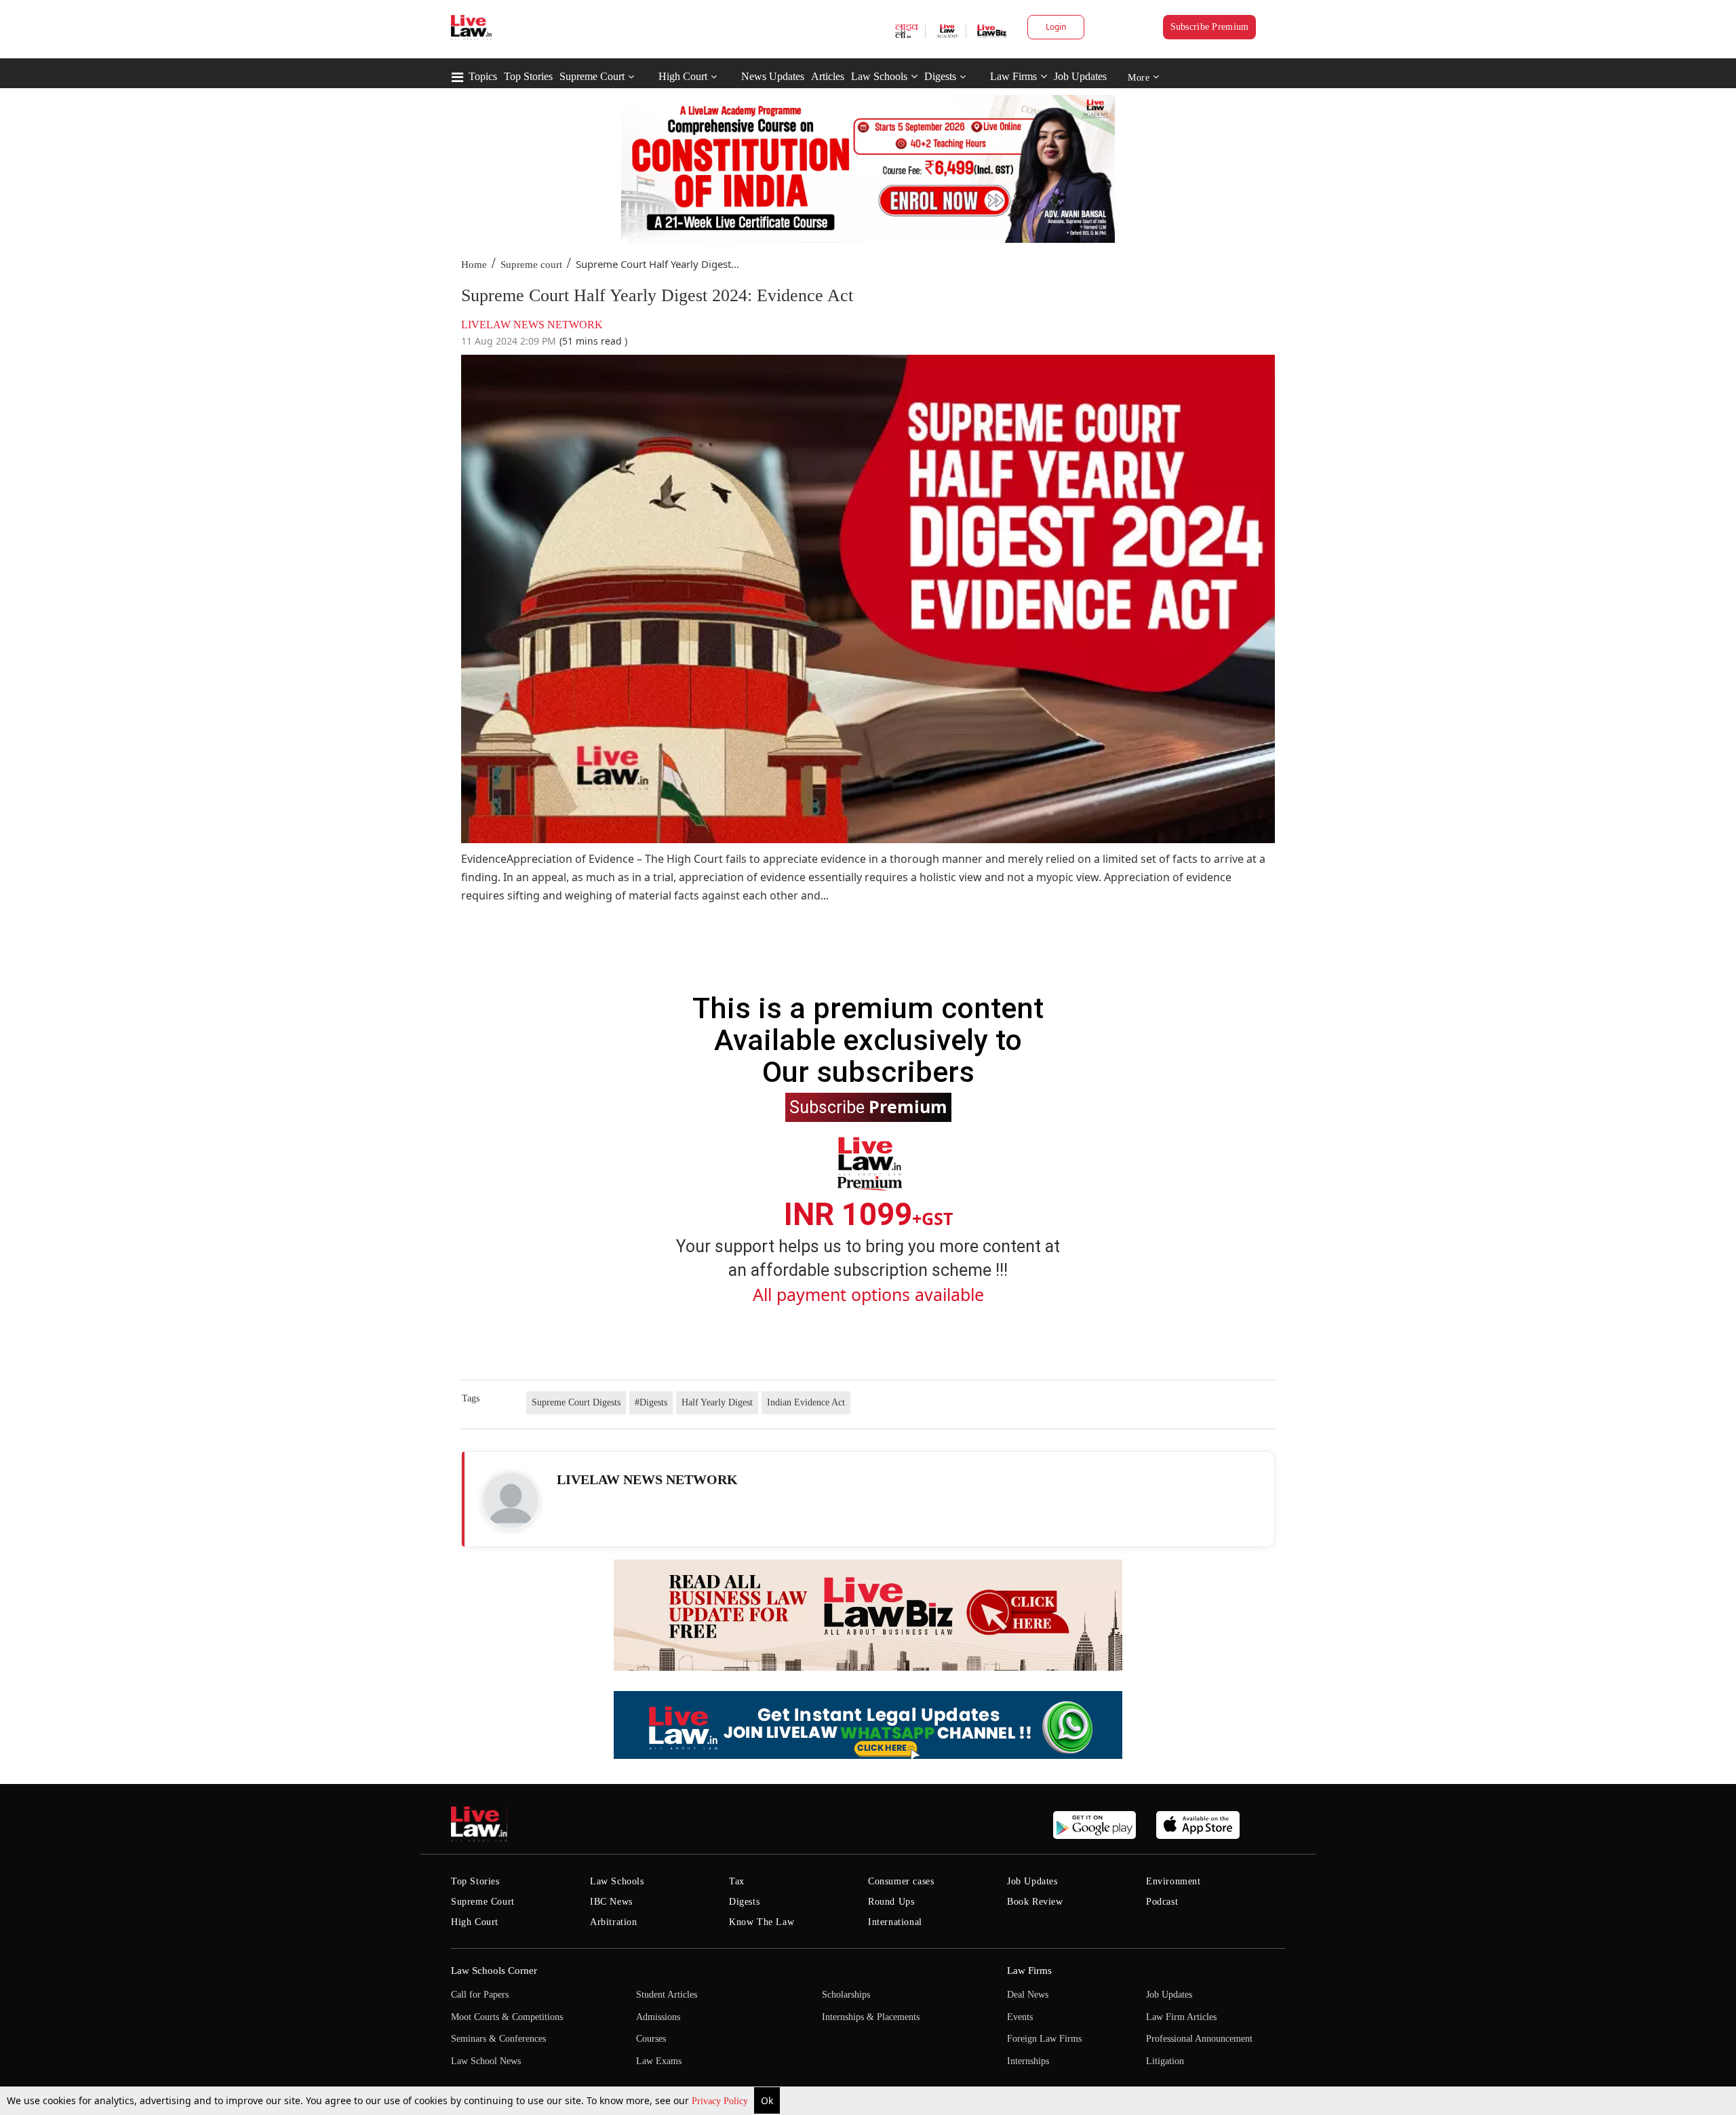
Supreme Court (592, 76)
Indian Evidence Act (806, 1402)
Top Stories (528, 76)
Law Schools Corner (494, 1971)
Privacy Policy (721, 2101)
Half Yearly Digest (717, 1402)
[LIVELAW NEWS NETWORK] (511, 1500)
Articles (828, 76)
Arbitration (614, 1922)
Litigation (1165, 2061)
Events (1020, 2017)
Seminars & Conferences (498, 2039)
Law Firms (1013, 76)
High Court (683, 76)
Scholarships (846, 1995)
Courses (651, 2039)
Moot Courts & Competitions (507, 2017)
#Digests (651, 1402)
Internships (1028, 2061)
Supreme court (531, 265)
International (895, 1922)
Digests (940, 76)
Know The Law (762, 1922)
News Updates (773, 76)
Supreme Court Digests (576, 1402)
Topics (483, 76)
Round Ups (891, 1902)
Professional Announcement (1199, 2039)
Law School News (486, 2061)
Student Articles (667, 1995)
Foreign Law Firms (1044, 2039)
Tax (737, 1881)
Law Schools (879, 76)
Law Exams (659, 2061)
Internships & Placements (871, 2017)
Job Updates (1080, 76)
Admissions (658, 2017)
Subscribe (868, 1106)
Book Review (1035, 1902)
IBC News (611, 1902)
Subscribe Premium (1210, 27)
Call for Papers (480, 1995)
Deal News (1028, 1995)
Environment (1173, 1881)
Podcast (1162, 1902)
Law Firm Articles (1181, 2017)
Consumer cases (901, 1881)
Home (474, 265)
